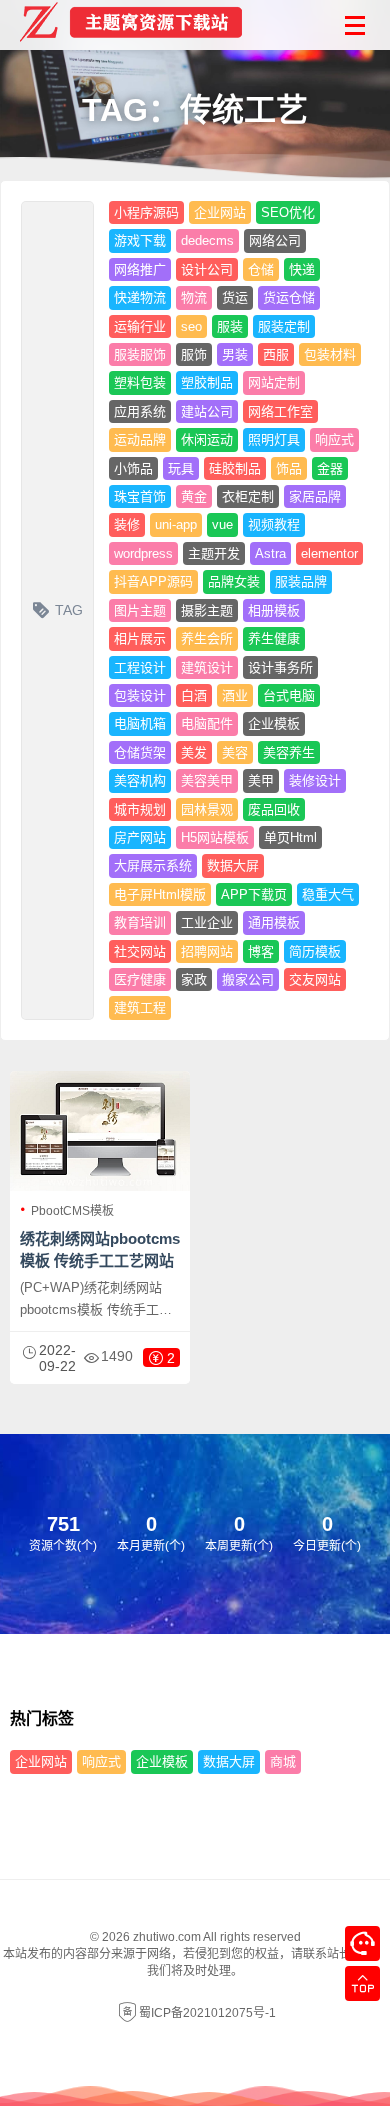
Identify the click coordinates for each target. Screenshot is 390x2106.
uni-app (176, 524)
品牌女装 (234, 581)
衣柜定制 (248, 496)
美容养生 (289, 752)
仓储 (261, 269)
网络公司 (275, 240)
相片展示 (140, 638)
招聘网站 (207, 951)
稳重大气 (328, 894)
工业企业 (207, 922)
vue (222, 524)
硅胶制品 (235, 468)
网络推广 (140, 269)
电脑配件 (207, 723)
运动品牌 (140, 439)
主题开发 (214, 553)
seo (191, 326)
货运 (235, 297)
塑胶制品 (207, 382)
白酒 (194, 695)
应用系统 (140, 411)
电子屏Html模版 (160, 894)
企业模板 (274, 723)
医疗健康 (140, 979)
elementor (329, 553)
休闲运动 (207, 439)
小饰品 (133, 468)
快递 (302, 269)
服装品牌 (301, 581)
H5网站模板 (215, 837)
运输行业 (140, 326)
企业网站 (220, 212)
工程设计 (140, 667)
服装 (230, 326)
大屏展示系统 (153, 865)
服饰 (194, 354)
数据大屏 (233, 865)
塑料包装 (140, 382)
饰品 (289, 468)
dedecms (207, 240)
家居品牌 (315, 496)
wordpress (143, 553)
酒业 (235, 695)
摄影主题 (207, 610)
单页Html (290, 837)
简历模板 (315, 951)
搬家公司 (248, 979)
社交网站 (140, 951)
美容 (235, 752)
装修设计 (315, 780)
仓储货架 (140, 752)
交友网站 (315, 979)
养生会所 (207, 638)
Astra (270, 553)
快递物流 (140, 297)
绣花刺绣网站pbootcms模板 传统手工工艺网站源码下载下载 (100, 1260)
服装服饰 (140, 354)
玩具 (181, 468)
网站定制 (274, 382)
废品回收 (274, 809)
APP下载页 (254, 894)
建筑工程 (140, 1007)
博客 (261, 951)
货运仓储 (289, 297)
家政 (194, 979)
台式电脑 (289, 695)
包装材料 (330, 354)
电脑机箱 (140, 723)
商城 (283, 1761)
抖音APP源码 (153, 581)
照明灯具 (274, 439)
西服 (276, 354)
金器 (330, 468)
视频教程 (274, 524)
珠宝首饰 (140, 496)
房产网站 (140, 837)
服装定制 (284, 326)
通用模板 (274, 922)
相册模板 (274, 610)
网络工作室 (280, 411)
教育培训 (140, 922)
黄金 (194, 496)
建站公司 (207, 411)
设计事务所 (280, 667)
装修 (127, 524)
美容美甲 (207, 780)
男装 (235, 354)
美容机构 (140, 780)
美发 (194, 752)
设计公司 (207, 269)
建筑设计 (207, 667)
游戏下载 (140, 240)
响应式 (334, 439)
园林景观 (207, 809)
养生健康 (274, 638)
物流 (194, 297)
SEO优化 (288, 212)
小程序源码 (146, 212)
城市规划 (140, 809)
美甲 (261, 780)
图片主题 (140, 610)
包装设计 (140, 695)
